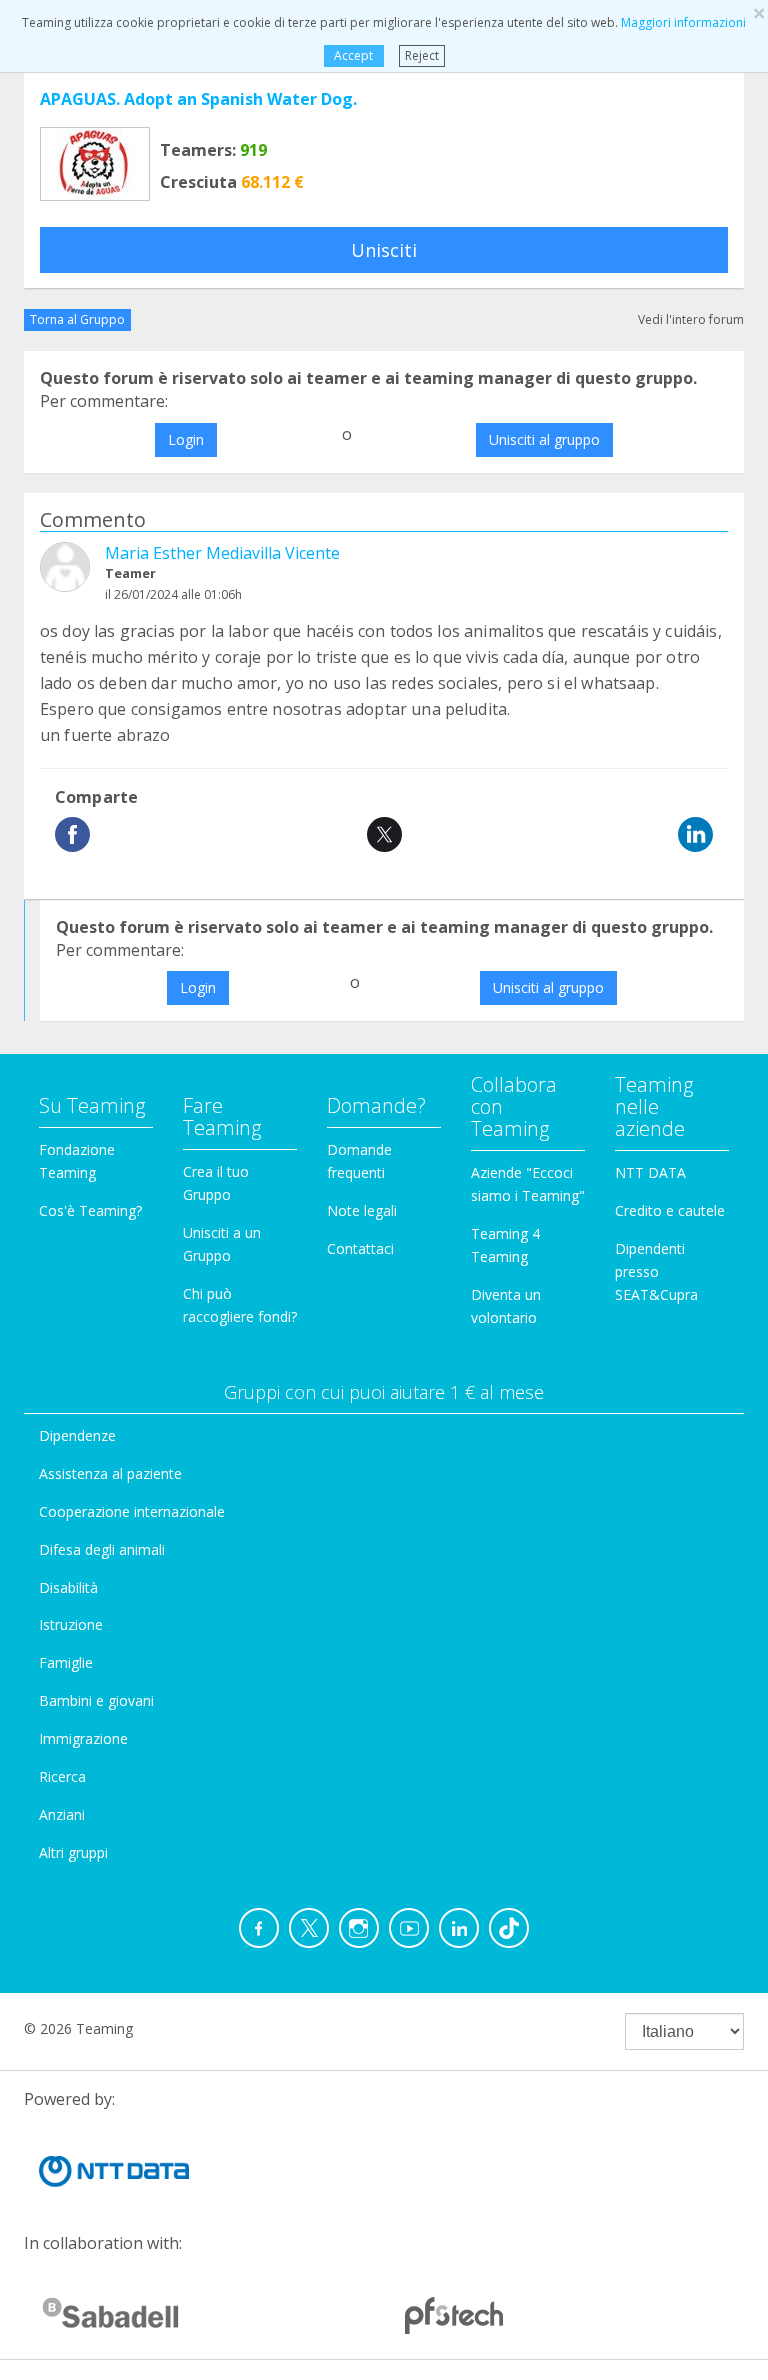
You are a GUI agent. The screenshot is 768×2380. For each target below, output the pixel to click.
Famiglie (66, 1662)
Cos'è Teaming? (90, 1210)
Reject (422, 55)
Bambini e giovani (96, 1700)
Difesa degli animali (102, 1549)
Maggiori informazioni (683, 22)
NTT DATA (650, 1172)
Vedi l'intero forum (691, 319)
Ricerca (62, 1776)
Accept (353, 55)
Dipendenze (77, 1435)
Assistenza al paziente (110, 1473)
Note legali (362, 1210)
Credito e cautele (670, 1210)
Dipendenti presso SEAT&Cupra (656, 1271)
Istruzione (71, 1624)
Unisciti (384, 250)
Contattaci (360, 1248)
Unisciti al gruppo (544, 439)
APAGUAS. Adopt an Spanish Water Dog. (198, 99)
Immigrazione (83, 1738)
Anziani (62, 1814)
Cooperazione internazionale (132, 1511)
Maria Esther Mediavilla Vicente (222, 553)
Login (186, 439)
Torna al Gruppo (77, 319)
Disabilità (68, 1587)
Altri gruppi (73, 1852)
